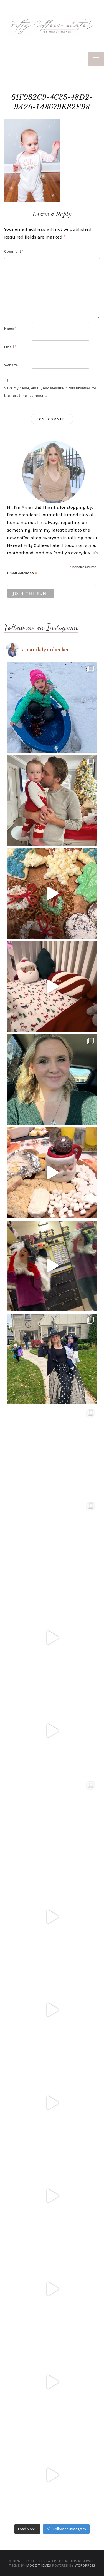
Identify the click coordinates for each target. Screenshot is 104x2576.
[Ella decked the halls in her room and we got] (52, 987)
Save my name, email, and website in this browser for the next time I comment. (50, 392)
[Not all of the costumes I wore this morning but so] (52, 1266)
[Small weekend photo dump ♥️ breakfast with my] (52, 1824)
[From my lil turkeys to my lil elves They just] (52, 1080)
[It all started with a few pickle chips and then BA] (52, 2196)
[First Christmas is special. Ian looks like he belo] (52, 800)
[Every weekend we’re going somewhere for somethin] (52, 1917)
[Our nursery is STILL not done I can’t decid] (52, 2475)
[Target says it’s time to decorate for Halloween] (52, 2010)
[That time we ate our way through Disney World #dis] (52, 2289)
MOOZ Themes (39, 2565)
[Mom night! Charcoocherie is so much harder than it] (52, 1173)
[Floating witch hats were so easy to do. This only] (52, 1731)
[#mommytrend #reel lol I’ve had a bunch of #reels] (52, 2382)
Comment (14, 251)
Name (10, 329)
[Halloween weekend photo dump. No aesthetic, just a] (52, 1359)
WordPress (85, 2565)
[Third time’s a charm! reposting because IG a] (52, 1638)
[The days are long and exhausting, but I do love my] (52, 2103)
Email (10, 347)
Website (11, 365)
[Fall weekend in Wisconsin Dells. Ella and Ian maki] (52, 1545)
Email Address (22, 573)
